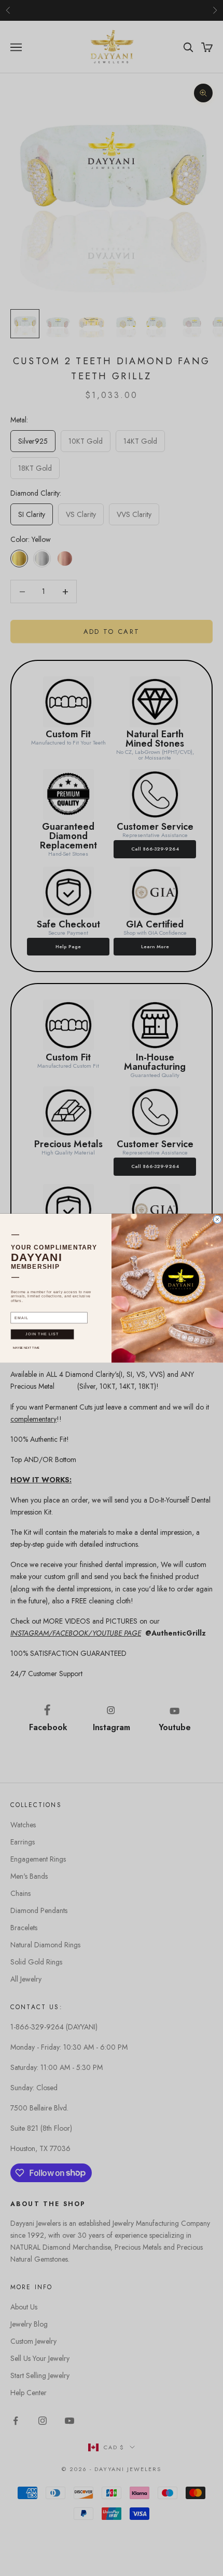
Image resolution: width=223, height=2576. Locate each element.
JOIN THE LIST (42, 1334)
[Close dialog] (218, 1219)
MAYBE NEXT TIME (26, 1347)
